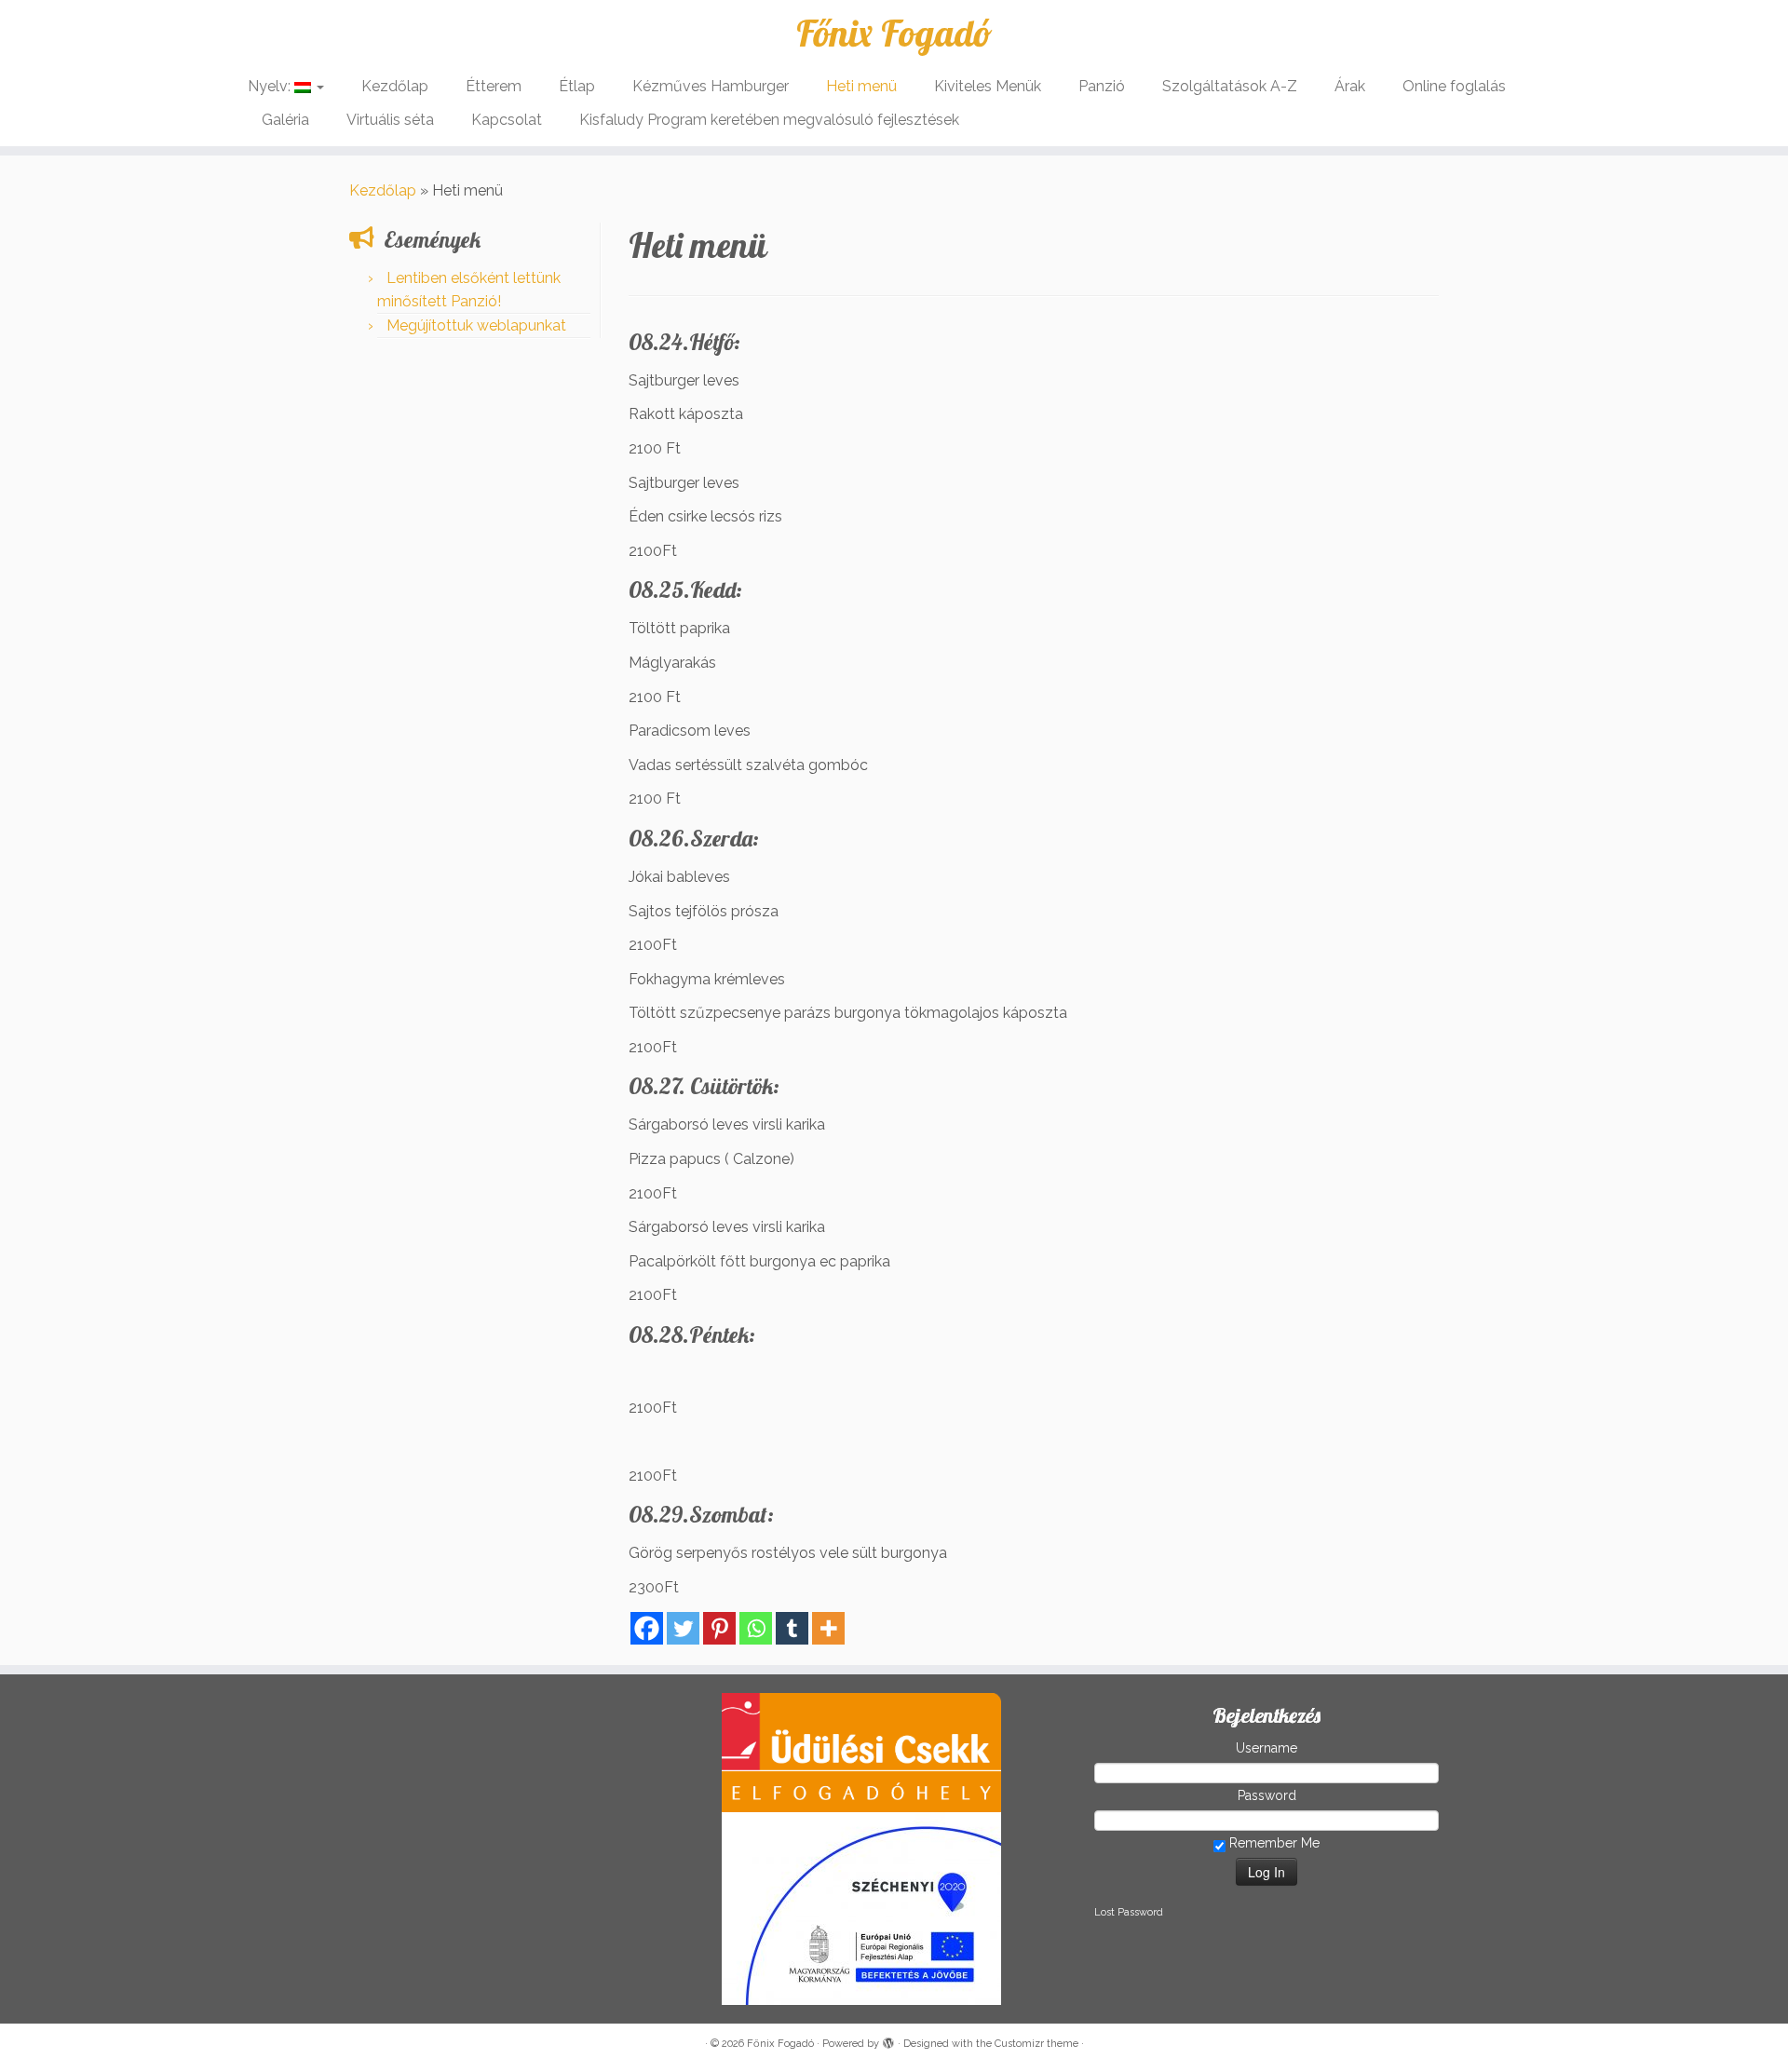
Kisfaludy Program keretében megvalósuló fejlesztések (769, 120)
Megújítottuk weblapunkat (476, 325)
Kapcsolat (507, 120)
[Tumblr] (792, 1628)
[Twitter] (683, 1628)
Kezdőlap (395, 86)
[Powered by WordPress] (888, 2040)
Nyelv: (271, 86)
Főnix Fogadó (894, 33)
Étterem (494, 86)
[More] (828, 1628)
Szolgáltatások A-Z (1230, 86)
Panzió (1102, 86)
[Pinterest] (719, 1628)
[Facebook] (647, 1628)
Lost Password (1129, 1912)
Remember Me (1273, 1843)
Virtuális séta (390, 120)
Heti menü (861, 86)
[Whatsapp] (756, 1628)
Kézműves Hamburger (711, 86)
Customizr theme (1036, 2044)
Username (1266, 1748)
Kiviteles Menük (988, 86)
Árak (1350, 86)
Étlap (577, 86)
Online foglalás (1454, 86)
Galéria (285, 120)
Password (1267, 1795)
